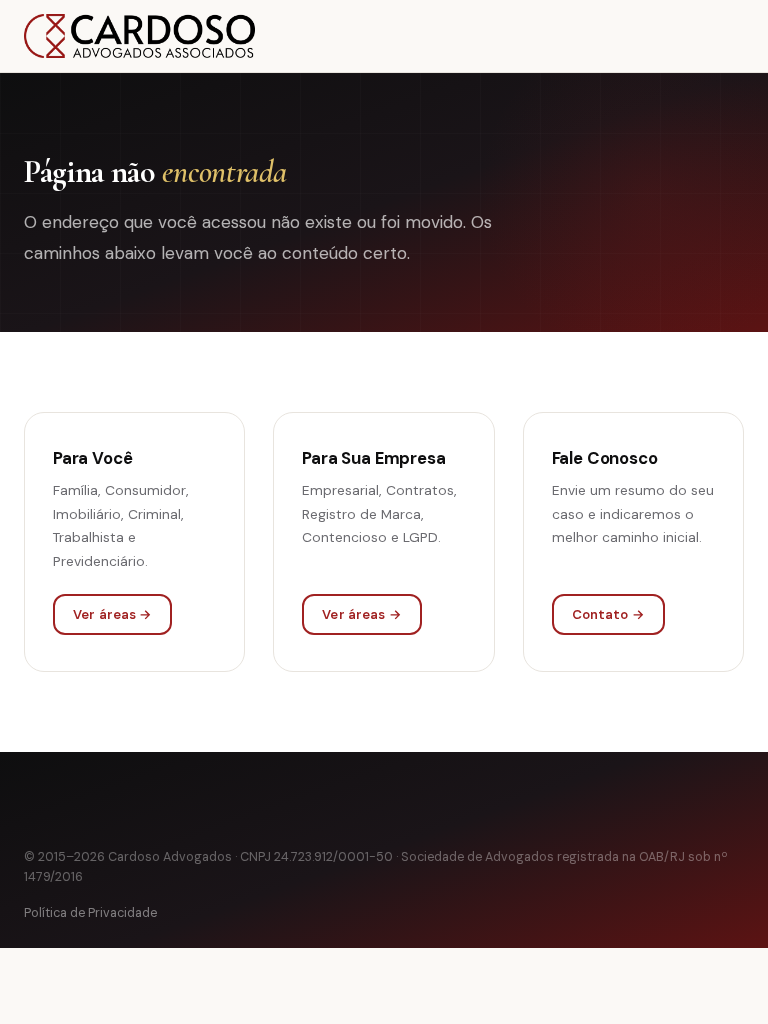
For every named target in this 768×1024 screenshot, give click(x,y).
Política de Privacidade (90, 913)
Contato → (608, 614)
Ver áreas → (112, 614)
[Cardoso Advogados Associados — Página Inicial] (139, 36)
